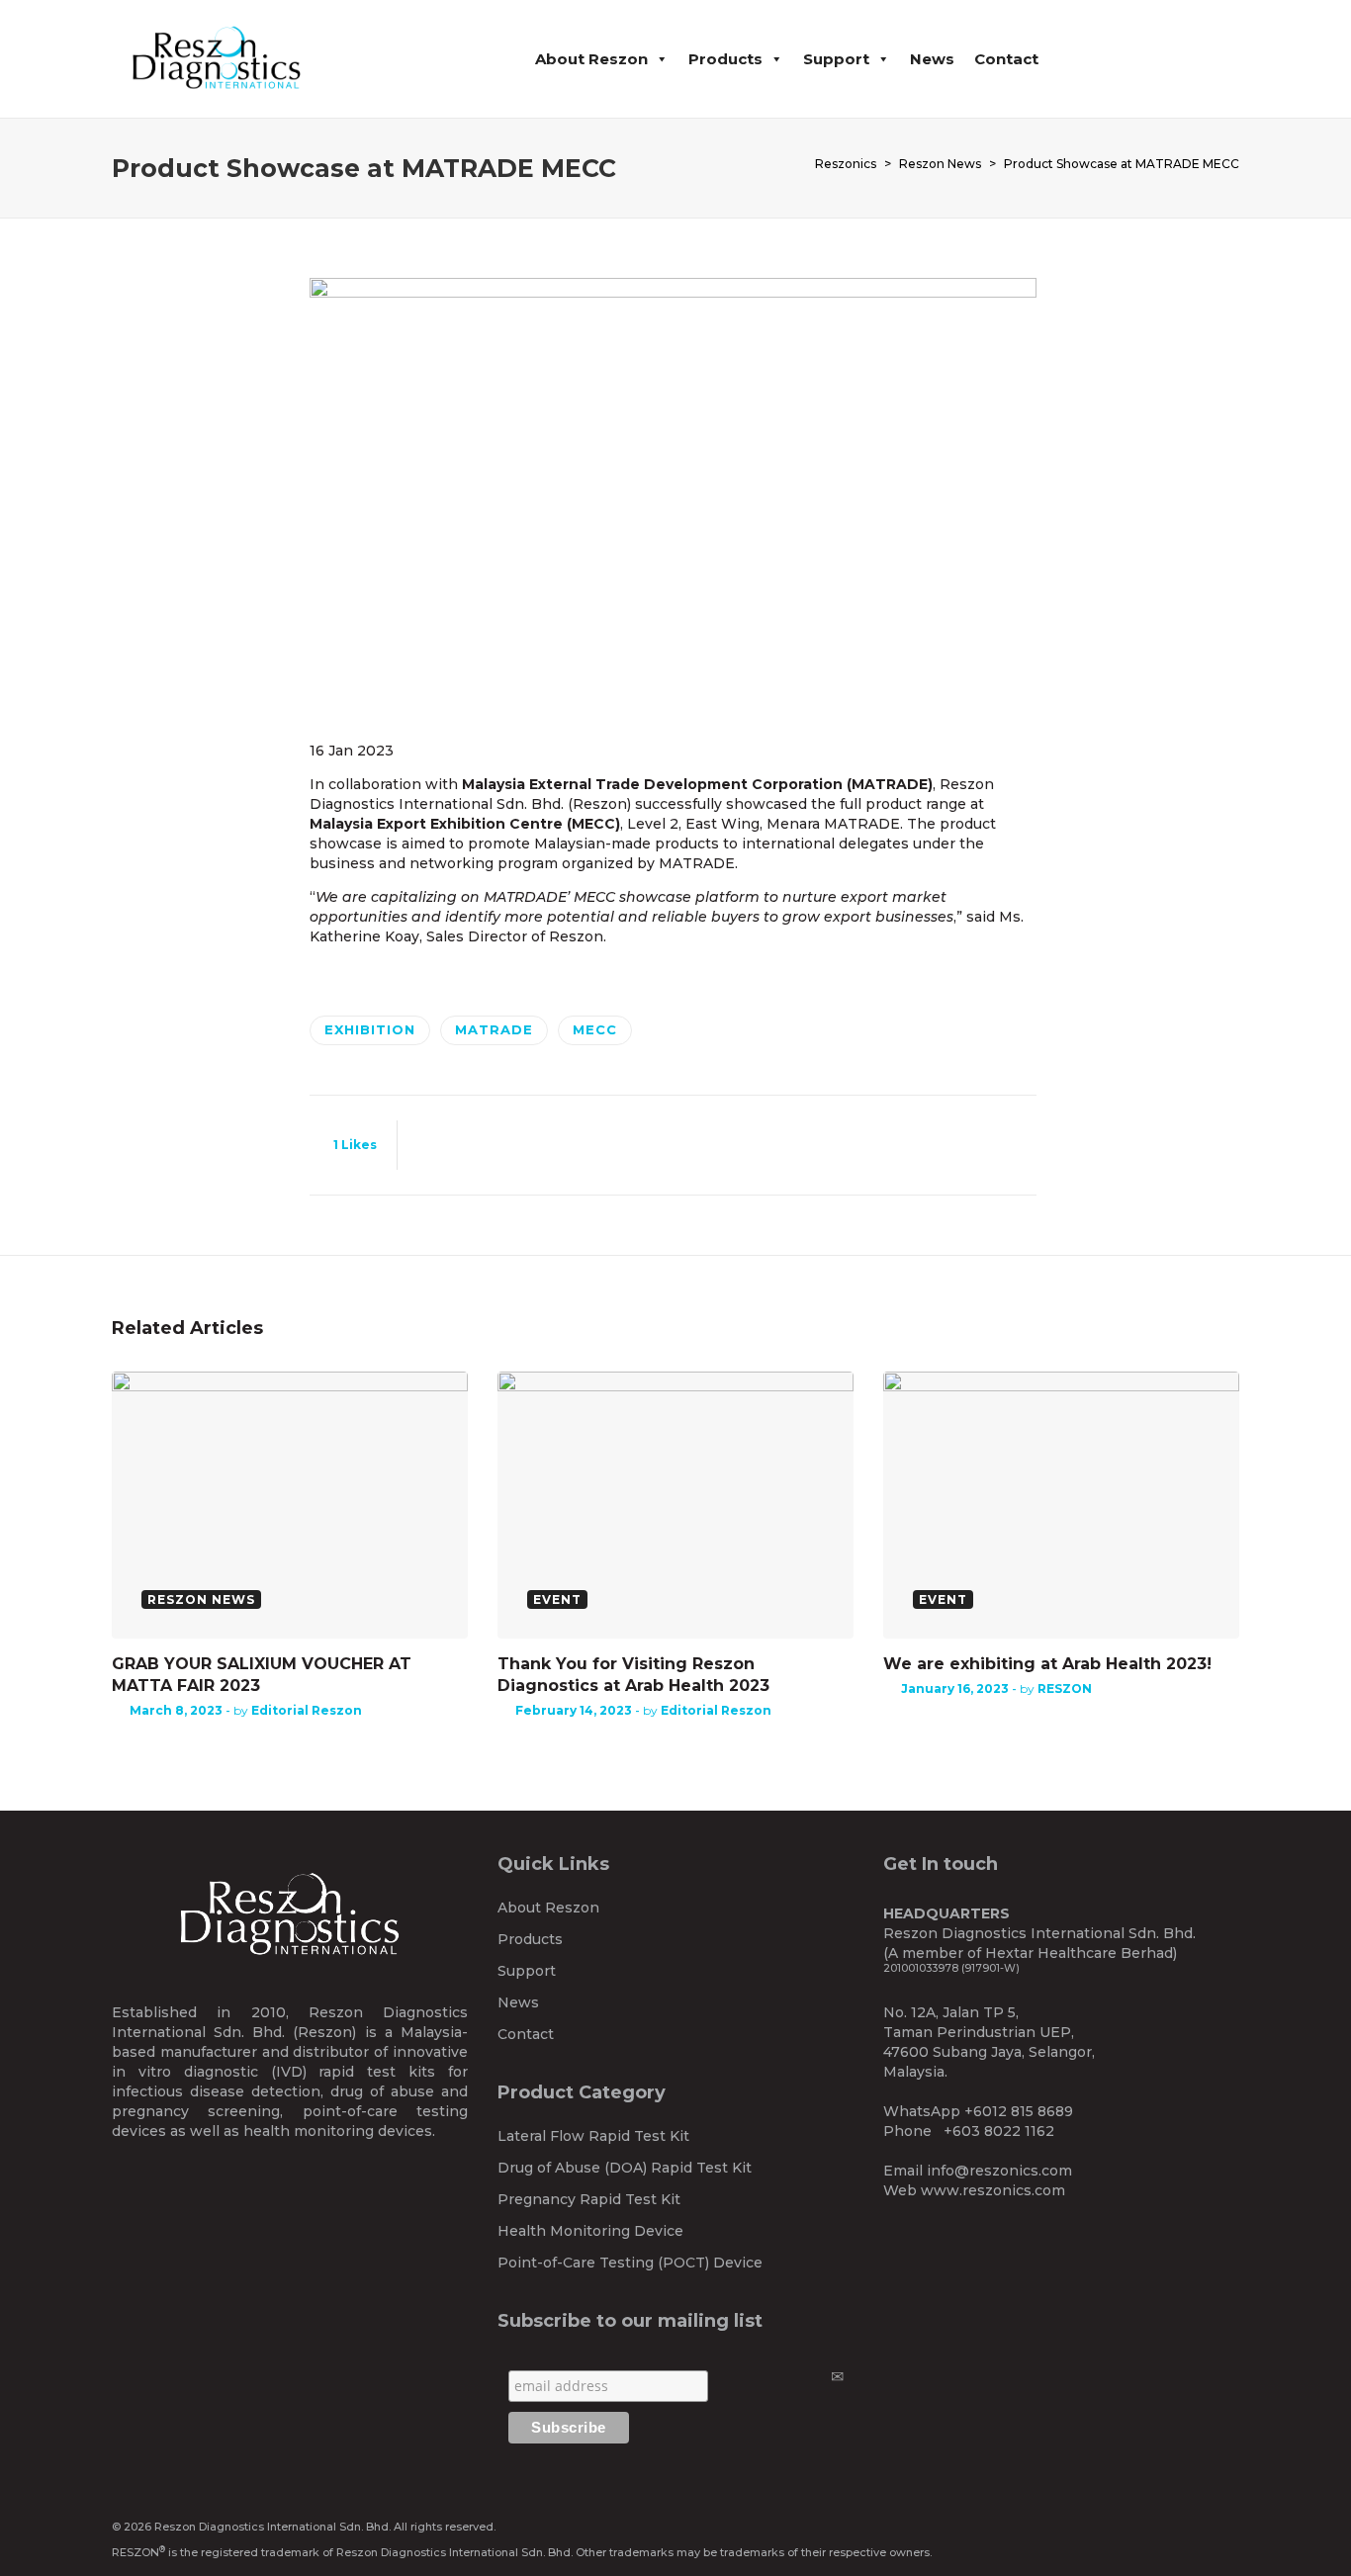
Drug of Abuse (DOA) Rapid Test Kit (625, 2168)
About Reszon (591, 59)
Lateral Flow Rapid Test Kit (593, 2136)
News (932, 59)
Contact (1006, 59)
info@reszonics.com (999, 2171)
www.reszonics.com (993, 2190)
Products (725, 59)
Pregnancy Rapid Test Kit (589, 2199)
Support (836, 59)
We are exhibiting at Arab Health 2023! (1047, 1664)
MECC (595, 1029)
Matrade (494, 1029)
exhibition (370, 1029)
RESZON (1065, 1688)
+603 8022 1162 (999, 2131)
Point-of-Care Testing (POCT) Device (630, 2263)
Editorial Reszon (307, 1710)
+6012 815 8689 (1019, 2111)
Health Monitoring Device (590, 2231)
